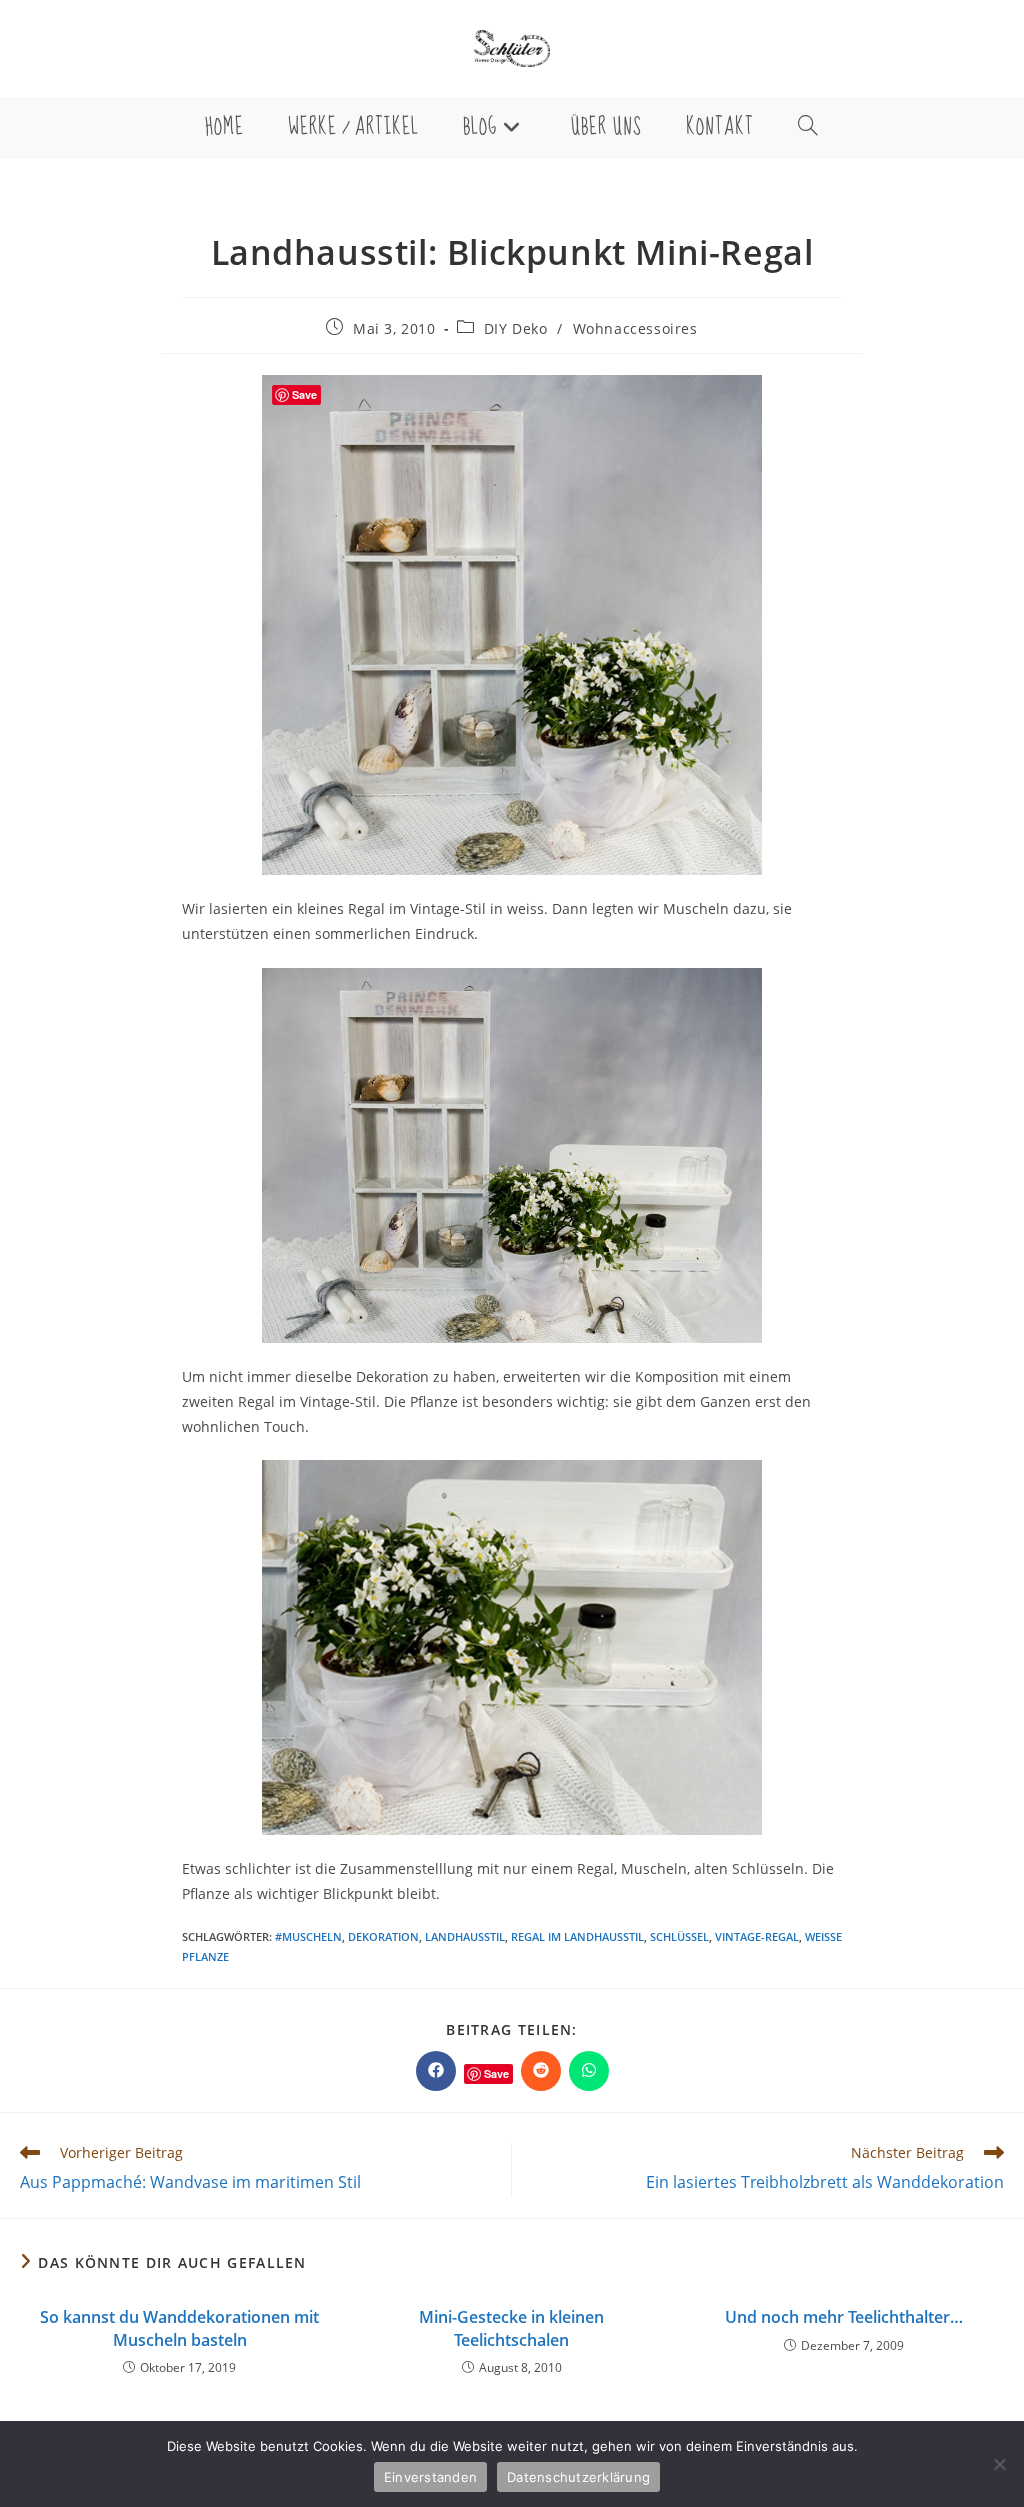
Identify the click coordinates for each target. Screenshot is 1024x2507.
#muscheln (308, 1936)
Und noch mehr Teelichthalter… (844, 2317)
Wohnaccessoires (635, 328)
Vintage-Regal (757, 1936)
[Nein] (999, 2464)
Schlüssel (679, 1936)
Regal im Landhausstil (577, 1936)
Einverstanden (430, 2477)
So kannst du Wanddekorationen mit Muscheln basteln (179, 2328)
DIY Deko (516, 328)
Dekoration (383, 1936)
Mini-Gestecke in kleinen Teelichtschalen (511, 2328)
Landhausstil (465, 1936)
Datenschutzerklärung (578, 2477)
